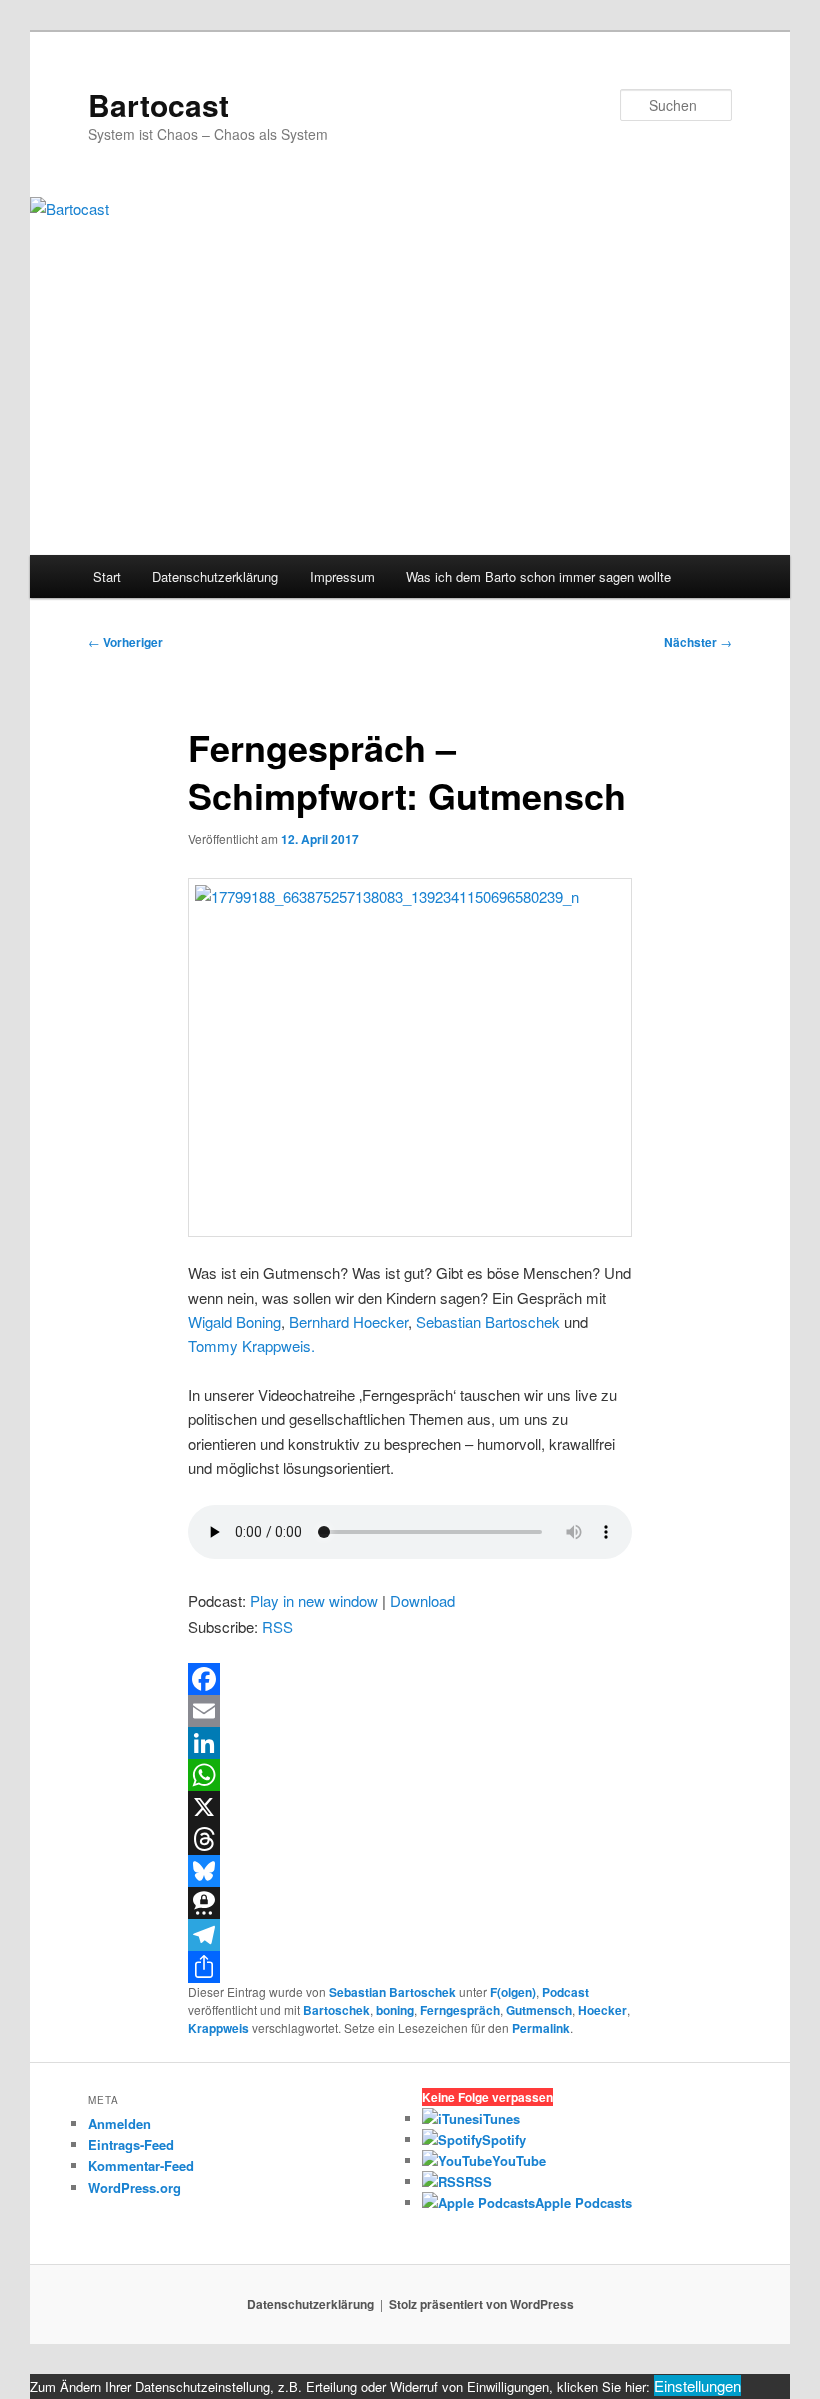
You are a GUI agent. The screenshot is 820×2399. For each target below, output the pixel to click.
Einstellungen (697, 2385)
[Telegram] (410, 1935)
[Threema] (410, 1903)
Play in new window (314, 1600)
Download (422, 1600)
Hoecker (602, 2010)
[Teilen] (410, 1967)
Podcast (565, 1992)
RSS (277, 1626)
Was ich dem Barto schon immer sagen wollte (538, 576)
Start (107, 576)
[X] (410, 1807)
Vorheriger (125, 642)
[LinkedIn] (410, 1743)
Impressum (342, 576)
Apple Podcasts (583, 2202)
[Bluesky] (410, 1871)
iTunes (499, 2118)
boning (395, 2010)
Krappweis (218, 2028)
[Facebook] (410, 1679)
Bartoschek (336, 2010)
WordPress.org (134, 2187)
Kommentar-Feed (141, 2165)
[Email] (410, 1711)
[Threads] (410, 1839)
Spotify (504, 2139)
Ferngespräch (460, 2010)
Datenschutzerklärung (215, 576)
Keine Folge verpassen (487, 2097)
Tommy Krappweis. (251, 1345)
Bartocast (158, 104)
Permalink (541, 2028)
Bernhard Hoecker (348, 1321)
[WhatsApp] (410, 1775)
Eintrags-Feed (131, 2144)
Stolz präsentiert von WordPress (481, 2304)
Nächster (698, 642)
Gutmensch (539, 2010)
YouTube (519, 2160)
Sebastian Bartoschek (488, 1321)
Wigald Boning (234, 1321)
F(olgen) (513, 1992)
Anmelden (119, 2123)
